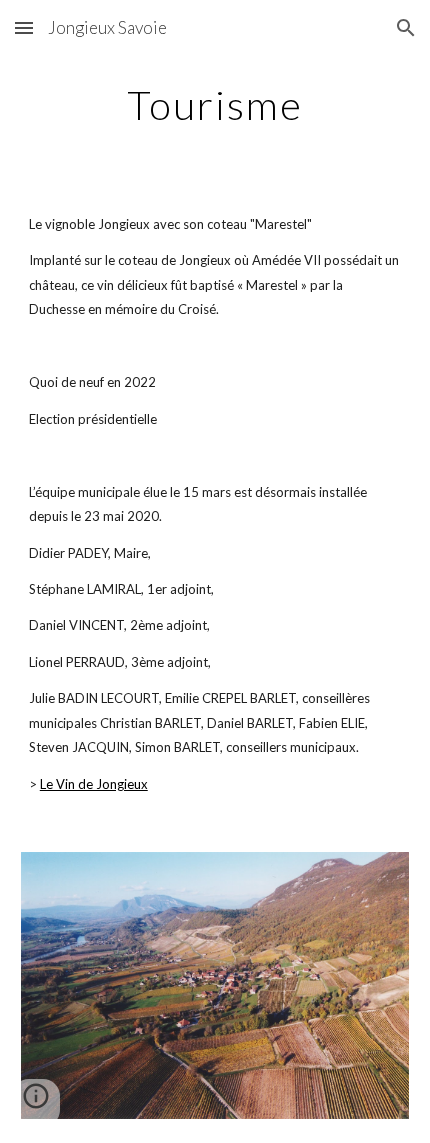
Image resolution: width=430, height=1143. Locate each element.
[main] (215, 105)
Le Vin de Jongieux (94, 784)
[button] (24, 27)
